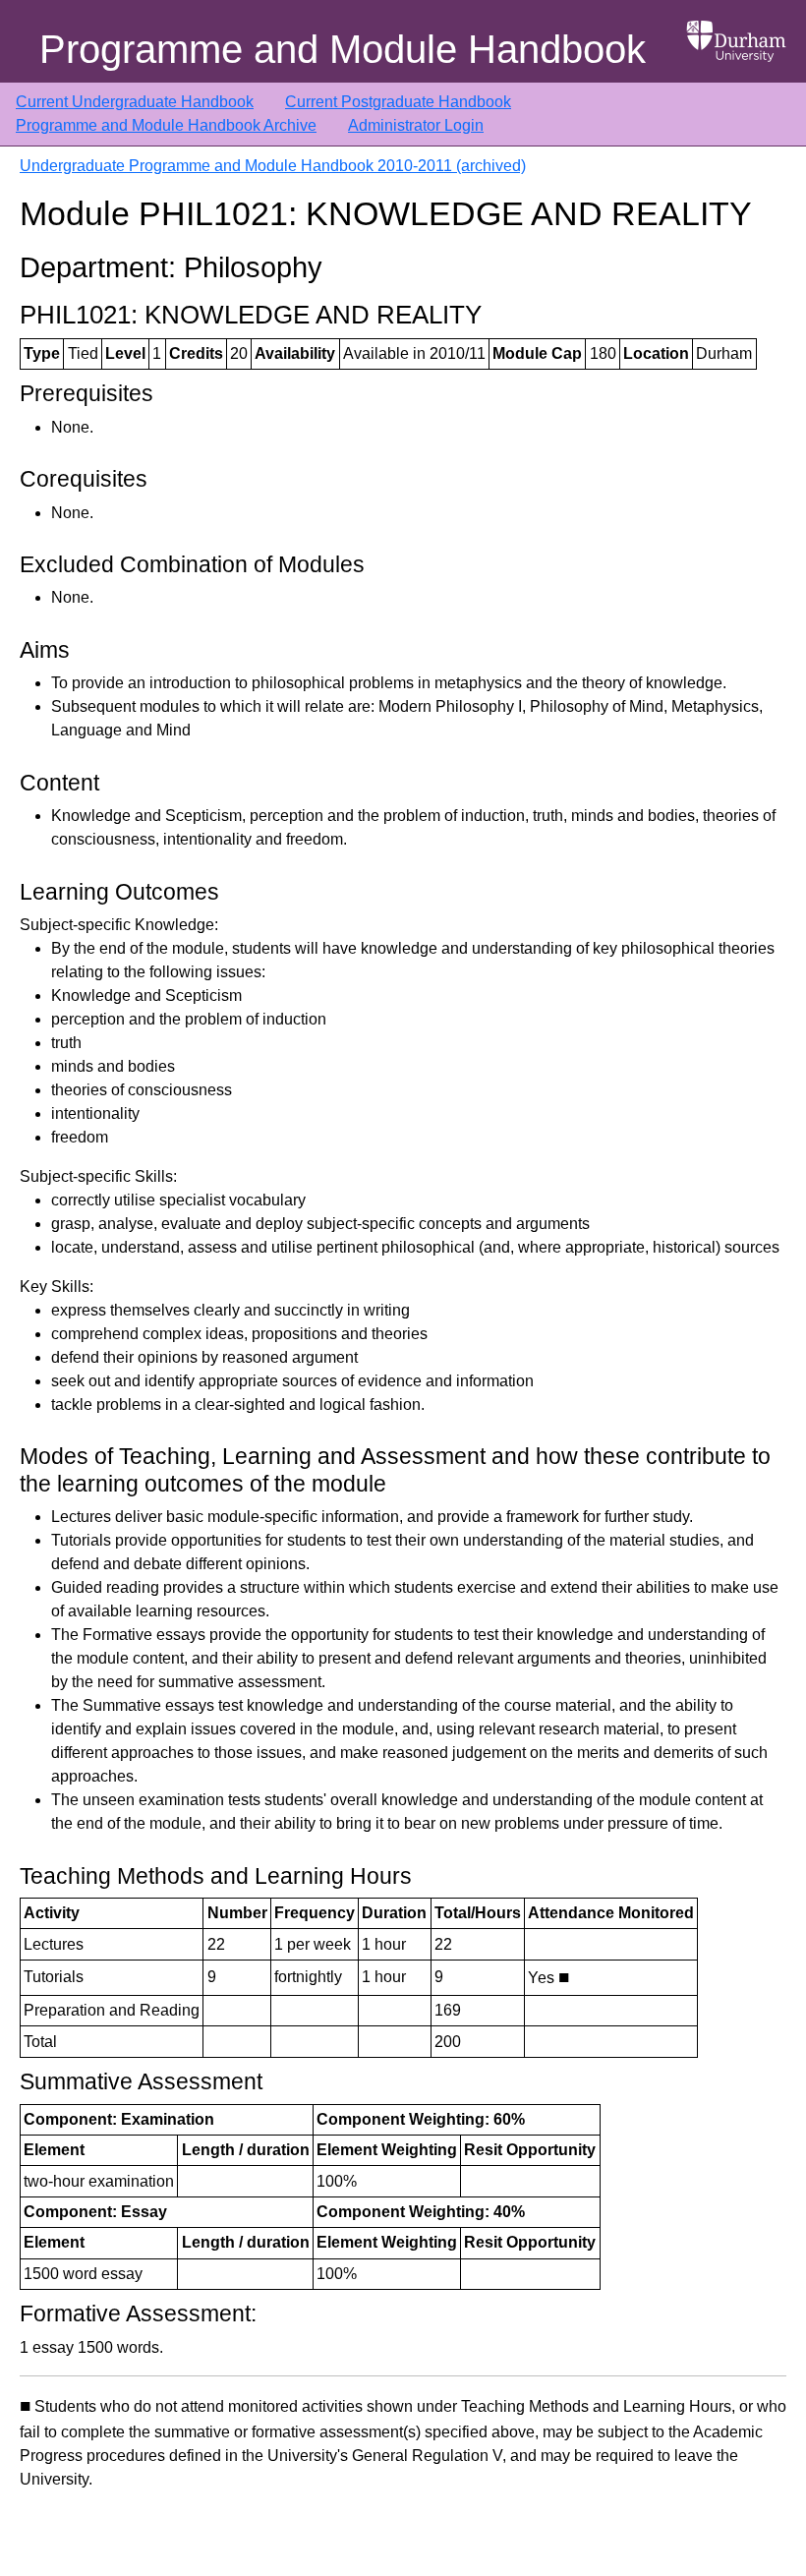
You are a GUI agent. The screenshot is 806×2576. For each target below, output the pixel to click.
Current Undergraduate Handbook (135, 102)
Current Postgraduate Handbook (398, 102)
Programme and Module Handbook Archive (166, 125)
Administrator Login (416, 125)
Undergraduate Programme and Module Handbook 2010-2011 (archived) (273, 166)
